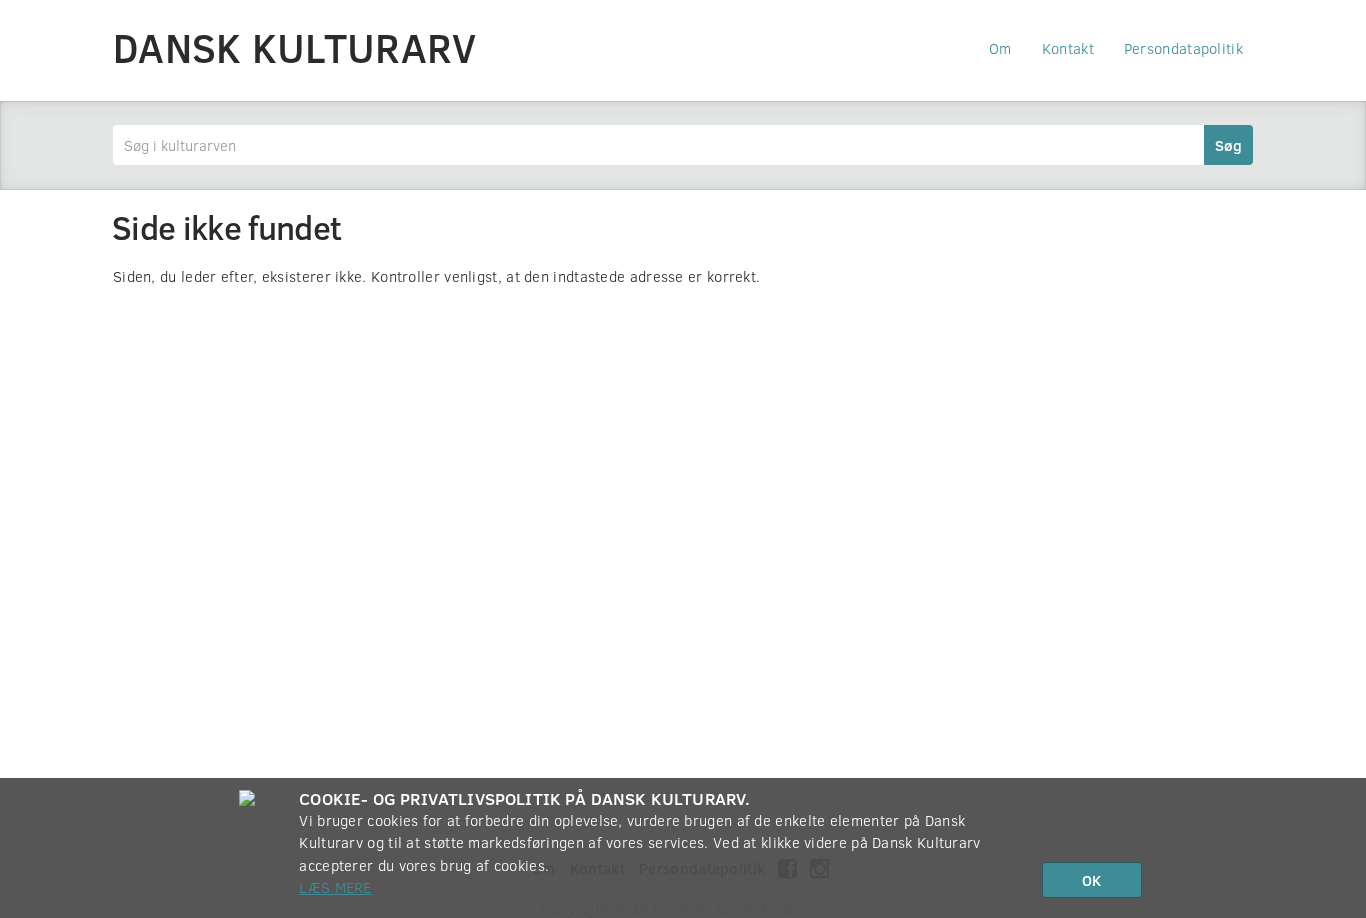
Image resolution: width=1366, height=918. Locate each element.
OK (1091, 880)
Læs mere (335, 887)
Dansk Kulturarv (295, 47)
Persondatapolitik (1183, 48)
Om (1000, 48)
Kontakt (1068, 48)
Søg (1228, 145)
